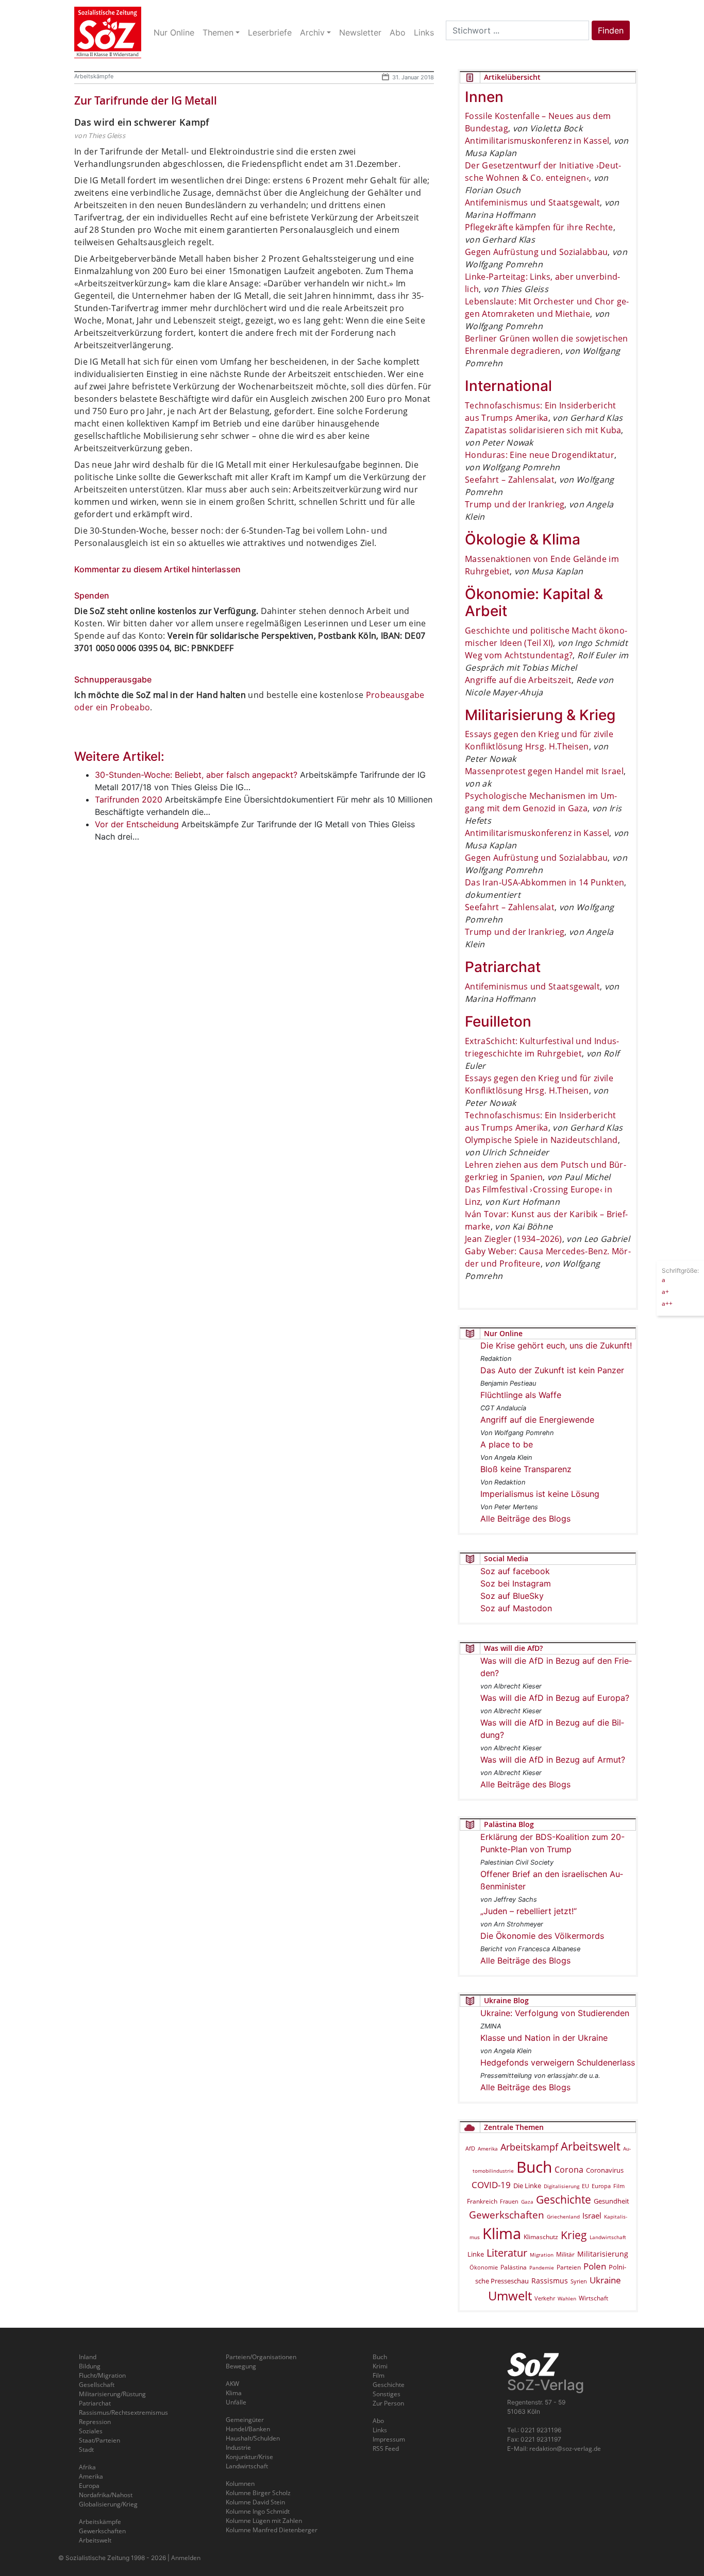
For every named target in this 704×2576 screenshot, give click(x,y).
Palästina (514, 2267)
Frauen (509, 2201)
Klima (502, 2233)
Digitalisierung (561, 2186)
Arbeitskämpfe (94, 76)
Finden (611, 30)
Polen (595, 2266)
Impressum (389, 2439)
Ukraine (605, 2280)
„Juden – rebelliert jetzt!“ (529, 1911)
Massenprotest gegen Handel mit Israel (544, 771)
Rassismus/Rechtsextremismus (123, 2412)
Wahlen (567, 2298)
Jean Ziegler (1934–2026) (514, 1239)
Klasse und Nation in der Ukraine (544, 2038)
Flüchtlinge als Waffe (521, 1395)
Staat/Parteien (99, 2440)
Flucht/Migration (102, 2375)
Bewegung (241, 2366)
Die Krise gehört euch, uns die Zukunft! (556, 1345)
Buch (534, 2167)
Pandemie (542, 2267)
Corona (569, 2170)
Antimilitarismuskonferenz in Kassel (537, 141)
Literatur (507, 2253)
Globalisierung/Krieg (108, 2504)
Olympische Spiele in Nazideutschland (541, 1140)
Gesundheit (611, 2201)
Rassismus (550, 2281)
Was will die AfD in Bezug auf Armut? (553, 1760)
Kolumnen (240, 2484)
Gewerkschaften (507, 2215)
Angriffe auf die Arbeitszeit (518, 680)
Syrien (579, 2281)
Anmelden (186, 2558)
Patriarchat (95, 2403)
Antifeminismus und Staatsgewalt (532, 202)
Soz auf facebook (515, 1571)
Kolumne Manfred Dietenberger (272, 2530)
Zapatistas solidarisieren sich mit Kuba (543, 430)
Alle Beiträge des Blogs (525, 1519)
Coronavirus (605, 2170)
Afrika (87, 2467)
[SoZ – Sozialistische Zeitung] (108, 32)
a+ (665, 1291)
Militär (565, 2254)
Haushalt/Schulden (253, 2438)
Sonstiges (387, 2394)
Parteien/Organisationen (261, 2357)
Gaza (527, 2202)
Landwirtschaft (608, 2237)
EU (585, 2186)
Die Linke (527, 2186)
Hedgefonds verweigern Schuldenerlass (558, 2062)
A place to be (507, 1444)
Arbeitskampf (529, 2147)
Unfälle (236, 2402)
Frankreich (482, 2201)
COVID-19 (491, 2185)
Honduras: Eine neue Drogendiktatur (540, 455)
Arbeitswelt (591, 2146)
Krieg (574, 2235)
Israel (592, 2216)
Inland (88, 2357)
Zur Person (388, 2403)
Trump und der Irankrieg (515, 504)
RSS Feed (386, 2449)
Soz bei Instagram (516, 1583)
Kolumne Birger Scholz (258, 2493)
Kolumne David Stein (255, 2502)
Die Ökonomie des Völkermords (542, 1936)
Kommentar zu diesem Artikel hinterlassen (157, 569)
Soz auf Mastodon (516, 1608)
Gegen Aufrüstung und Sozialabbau (536, 252)
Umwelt (510, 2296)
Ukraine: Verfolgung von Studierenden (555, 2013)
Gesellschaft (97, 2385)
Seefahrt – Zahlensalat (510, 480)
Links (380, 2430)
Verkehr (545, 2298)
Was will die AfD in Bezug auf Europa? (555, 1698)
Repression (95, 2422)
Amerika (488, 2148)
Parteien (569, 2267)
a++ (667, 1303)
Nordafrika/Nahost (106, 2495)
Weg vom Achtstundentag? (519, 655)
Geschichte (564, 2199)
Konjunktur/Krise (249, 2457)
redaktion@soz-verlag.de (565, 2449)
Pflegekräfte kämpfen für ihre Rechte (539, 227)
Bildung (90, 2366)
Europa (601, 2186)
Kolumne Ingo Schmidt (258, 2511)
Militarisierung (603, 2254)
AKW (232, 2384)
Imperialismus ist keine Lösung (540, 1494)
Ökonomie (484, 2267)
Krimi (380, 2366)
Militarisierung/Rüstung (112, 2394)
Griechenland (563, 2216)
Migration (542, 2255)
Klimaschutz (541, 2237)
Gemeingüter (245, 2420)
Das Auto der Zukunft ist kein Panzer (552, 1370)
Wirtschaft (593, 2298)
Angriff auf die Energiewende (537, 1420)
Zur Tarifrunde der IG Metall (146, 100)
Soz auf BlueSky (512, 1596)
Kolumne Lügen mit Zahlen (264, 2521)
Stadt (86, 2450)
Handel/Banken (248, 2429)
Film (619, 2186)
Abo (378, 2421)
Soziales (91, 2431)
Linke (476, 2254)
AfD (470, 2148)
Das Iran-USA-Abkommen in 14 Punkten (544, 882)
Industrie (238, 2447)
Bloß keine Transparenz (526, 1469)
